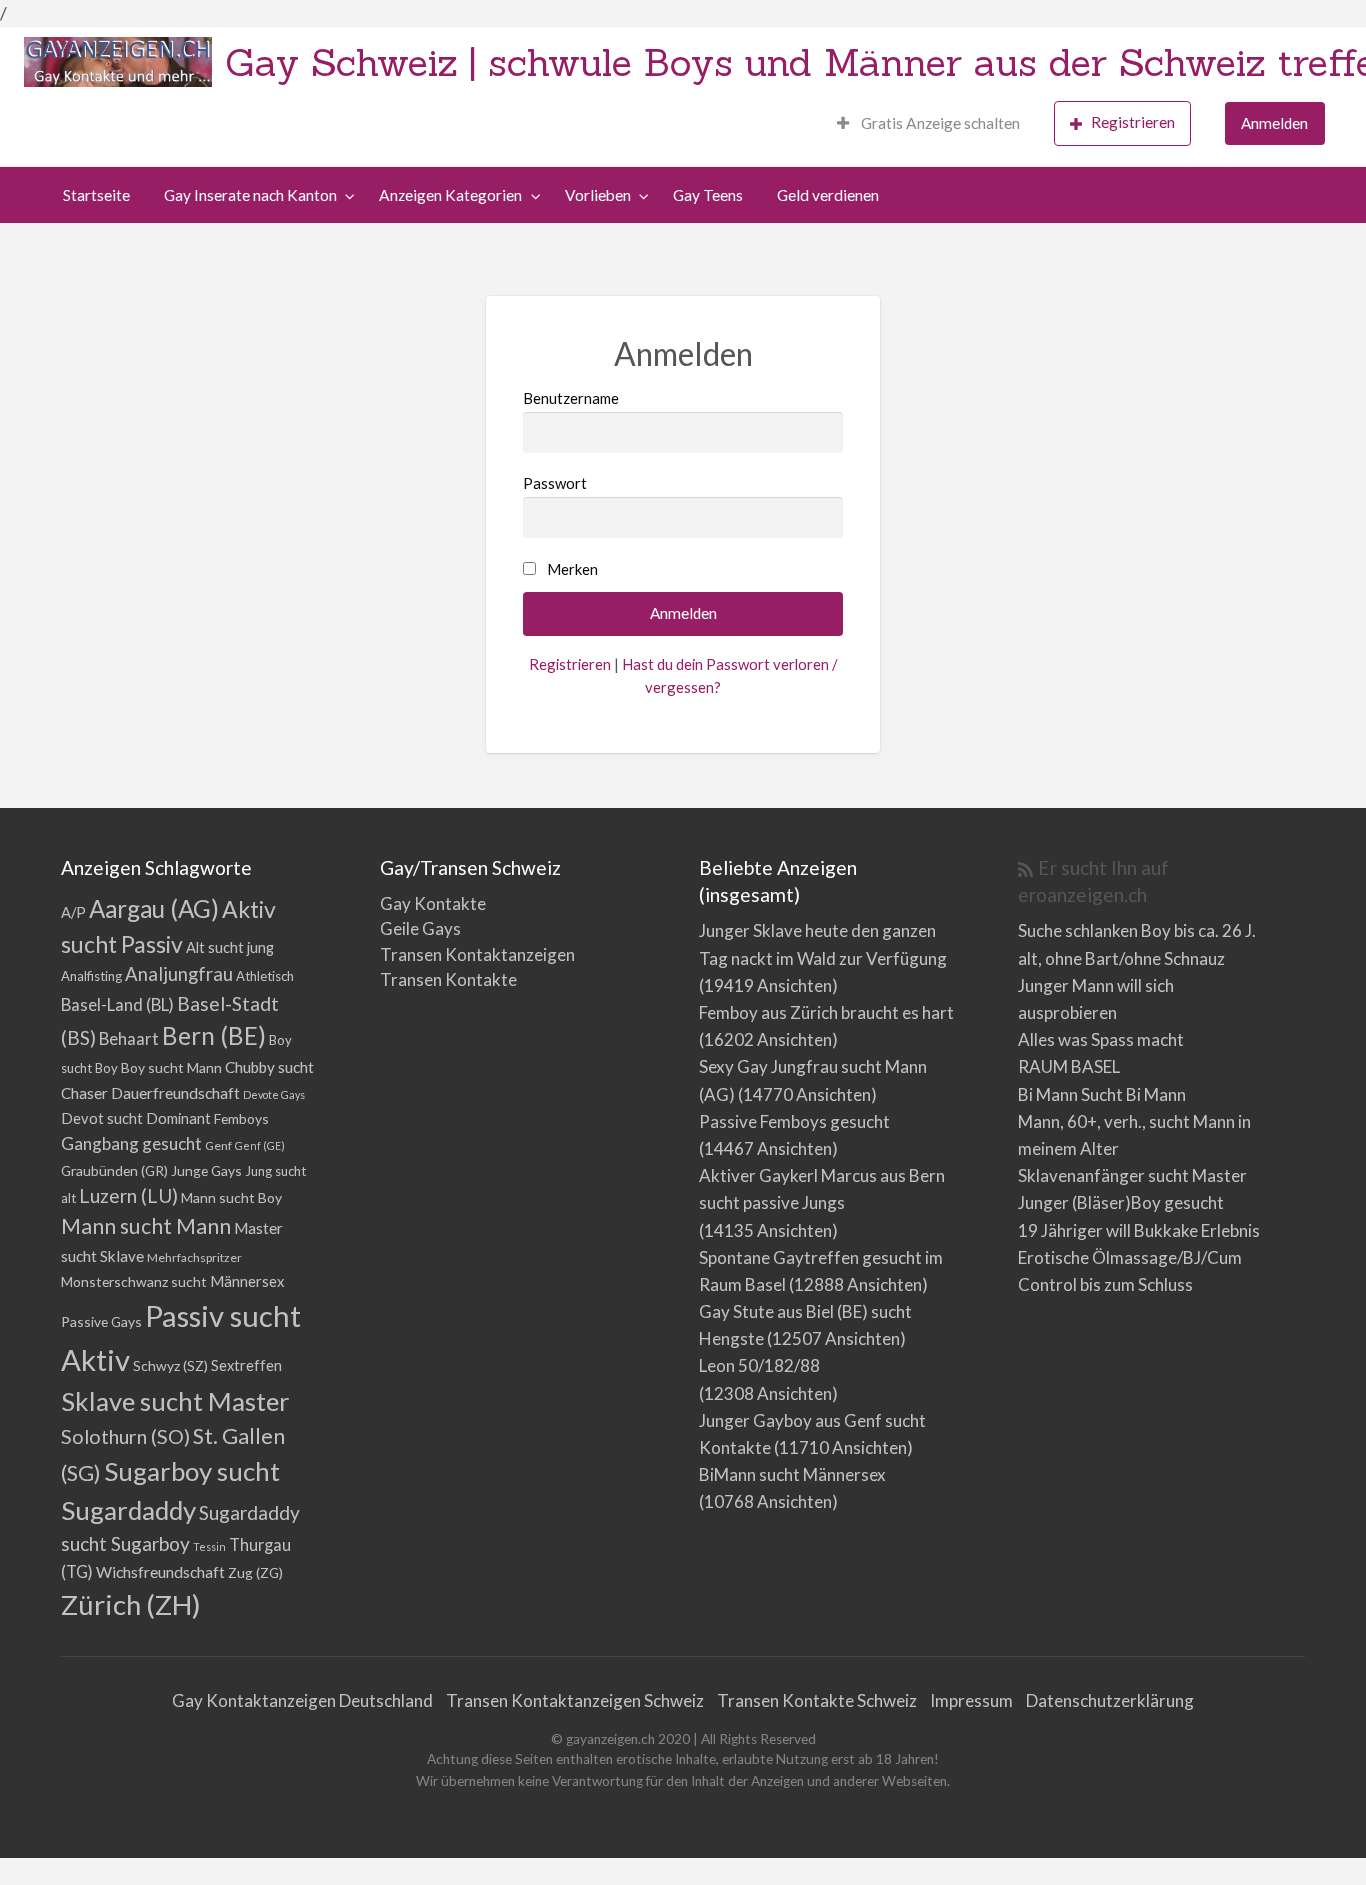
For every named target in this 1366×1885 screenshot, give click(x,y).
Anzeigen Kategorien (450, 195)
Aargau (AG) (154, 908)
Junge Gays (206, 1170)
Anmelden (1274, 123)
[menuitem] (928, 123)
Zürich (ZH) (131, 1604)
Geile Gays (420, 928)
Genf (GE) (260, 1145)
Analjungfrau (179, 974)
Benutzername (571, 398)
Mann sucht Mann (146, 1226)
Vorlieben (598, 195)
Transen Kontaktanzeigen (477, 954)
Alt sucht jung (230, 947)
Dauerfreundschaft (175, 1092)
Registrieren (1133, 122)
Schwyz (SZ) (170, 1365)
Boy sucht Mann (171, 1067)
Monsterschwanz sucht (134, 1281)
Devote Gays (274, 1094)
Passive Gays (101, 1321)
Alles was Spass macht (1101, 1039)
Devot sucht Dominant (136, 1118)
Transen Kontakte (448, 979)
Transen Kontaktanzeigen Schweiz (575, 1700)
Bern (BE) (214, 1035)
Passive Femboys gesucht (794, 1121)
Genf (218, 1145)
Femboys (241, 1118)
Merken (572, 569)
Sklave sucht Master (175, 1401)
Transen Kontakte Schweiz (817, 1700)
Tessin (209, 1546)
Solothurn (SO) (125, 1436)
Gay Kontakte (433, 903)
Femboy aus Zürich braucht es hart (826, 1012)
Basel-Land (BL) (117, 1004)
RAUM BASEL (1069, 1066)
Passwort (555, 483)
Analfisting (91, 976)
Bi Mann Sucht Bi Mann (1102, 1094)
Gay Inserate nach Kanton (250, 195)
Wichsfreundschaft (160, 1571)
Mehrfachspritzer (194, 1257)
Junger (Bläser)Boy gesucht (1121, 1202)
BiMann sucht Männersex (792, 1474)
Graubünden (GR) (114, 1170)
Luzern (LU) (128, 1195)
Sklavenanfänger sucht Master (1132, 1175)
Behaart (129, 1038)
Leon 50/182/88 (759, 1365)
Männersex (247, 1281)
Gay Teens (708, 195)
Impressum (971, 1700)
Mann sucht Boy (231, 1197)
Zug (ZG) (255, 1572)
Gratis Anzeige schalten (939, 123)
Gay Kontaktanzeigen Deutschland (302, 1700)
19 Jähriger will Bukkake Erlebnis (1139, 1230)
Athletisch (265, 976)
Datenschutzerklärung (1110, 1700)
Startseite (96, 195)
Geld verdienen (828, 195)
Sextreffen (246, 1365)
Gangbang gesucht (131, 1143)
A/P (73, 912)
